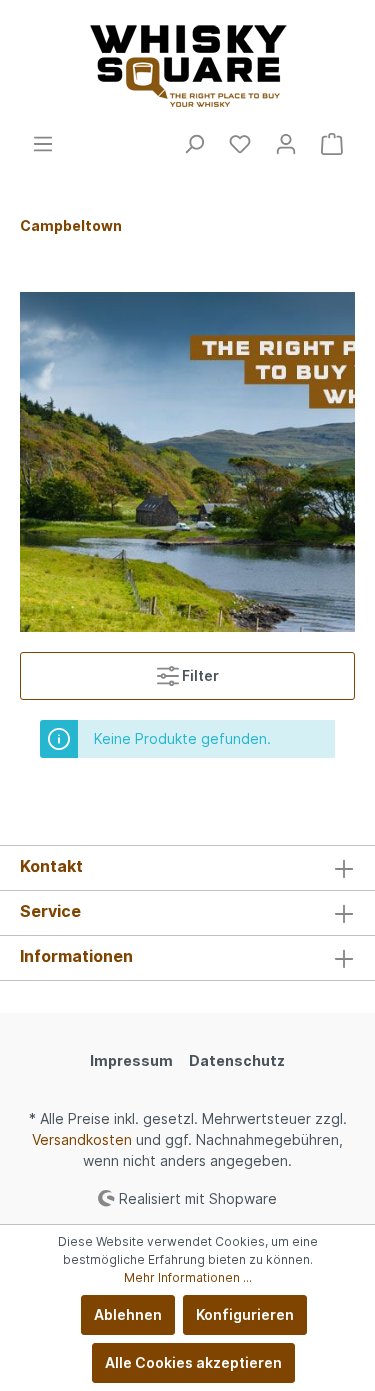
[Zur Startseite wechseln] (187, 66)
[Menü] (43, 144)
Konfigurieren (245, 1314)
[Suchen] (194, 144)
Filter (199, 675)
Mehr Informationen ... (188, 1277)
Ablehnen (128, 1314)
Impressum (131, 1060)
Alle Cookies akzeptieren (193, 1362)
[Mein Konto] (286, 144)
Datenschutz (237, 1060)
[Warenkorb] (332, 144)
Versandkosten (82, 1139)
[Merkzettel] (240, 144)
